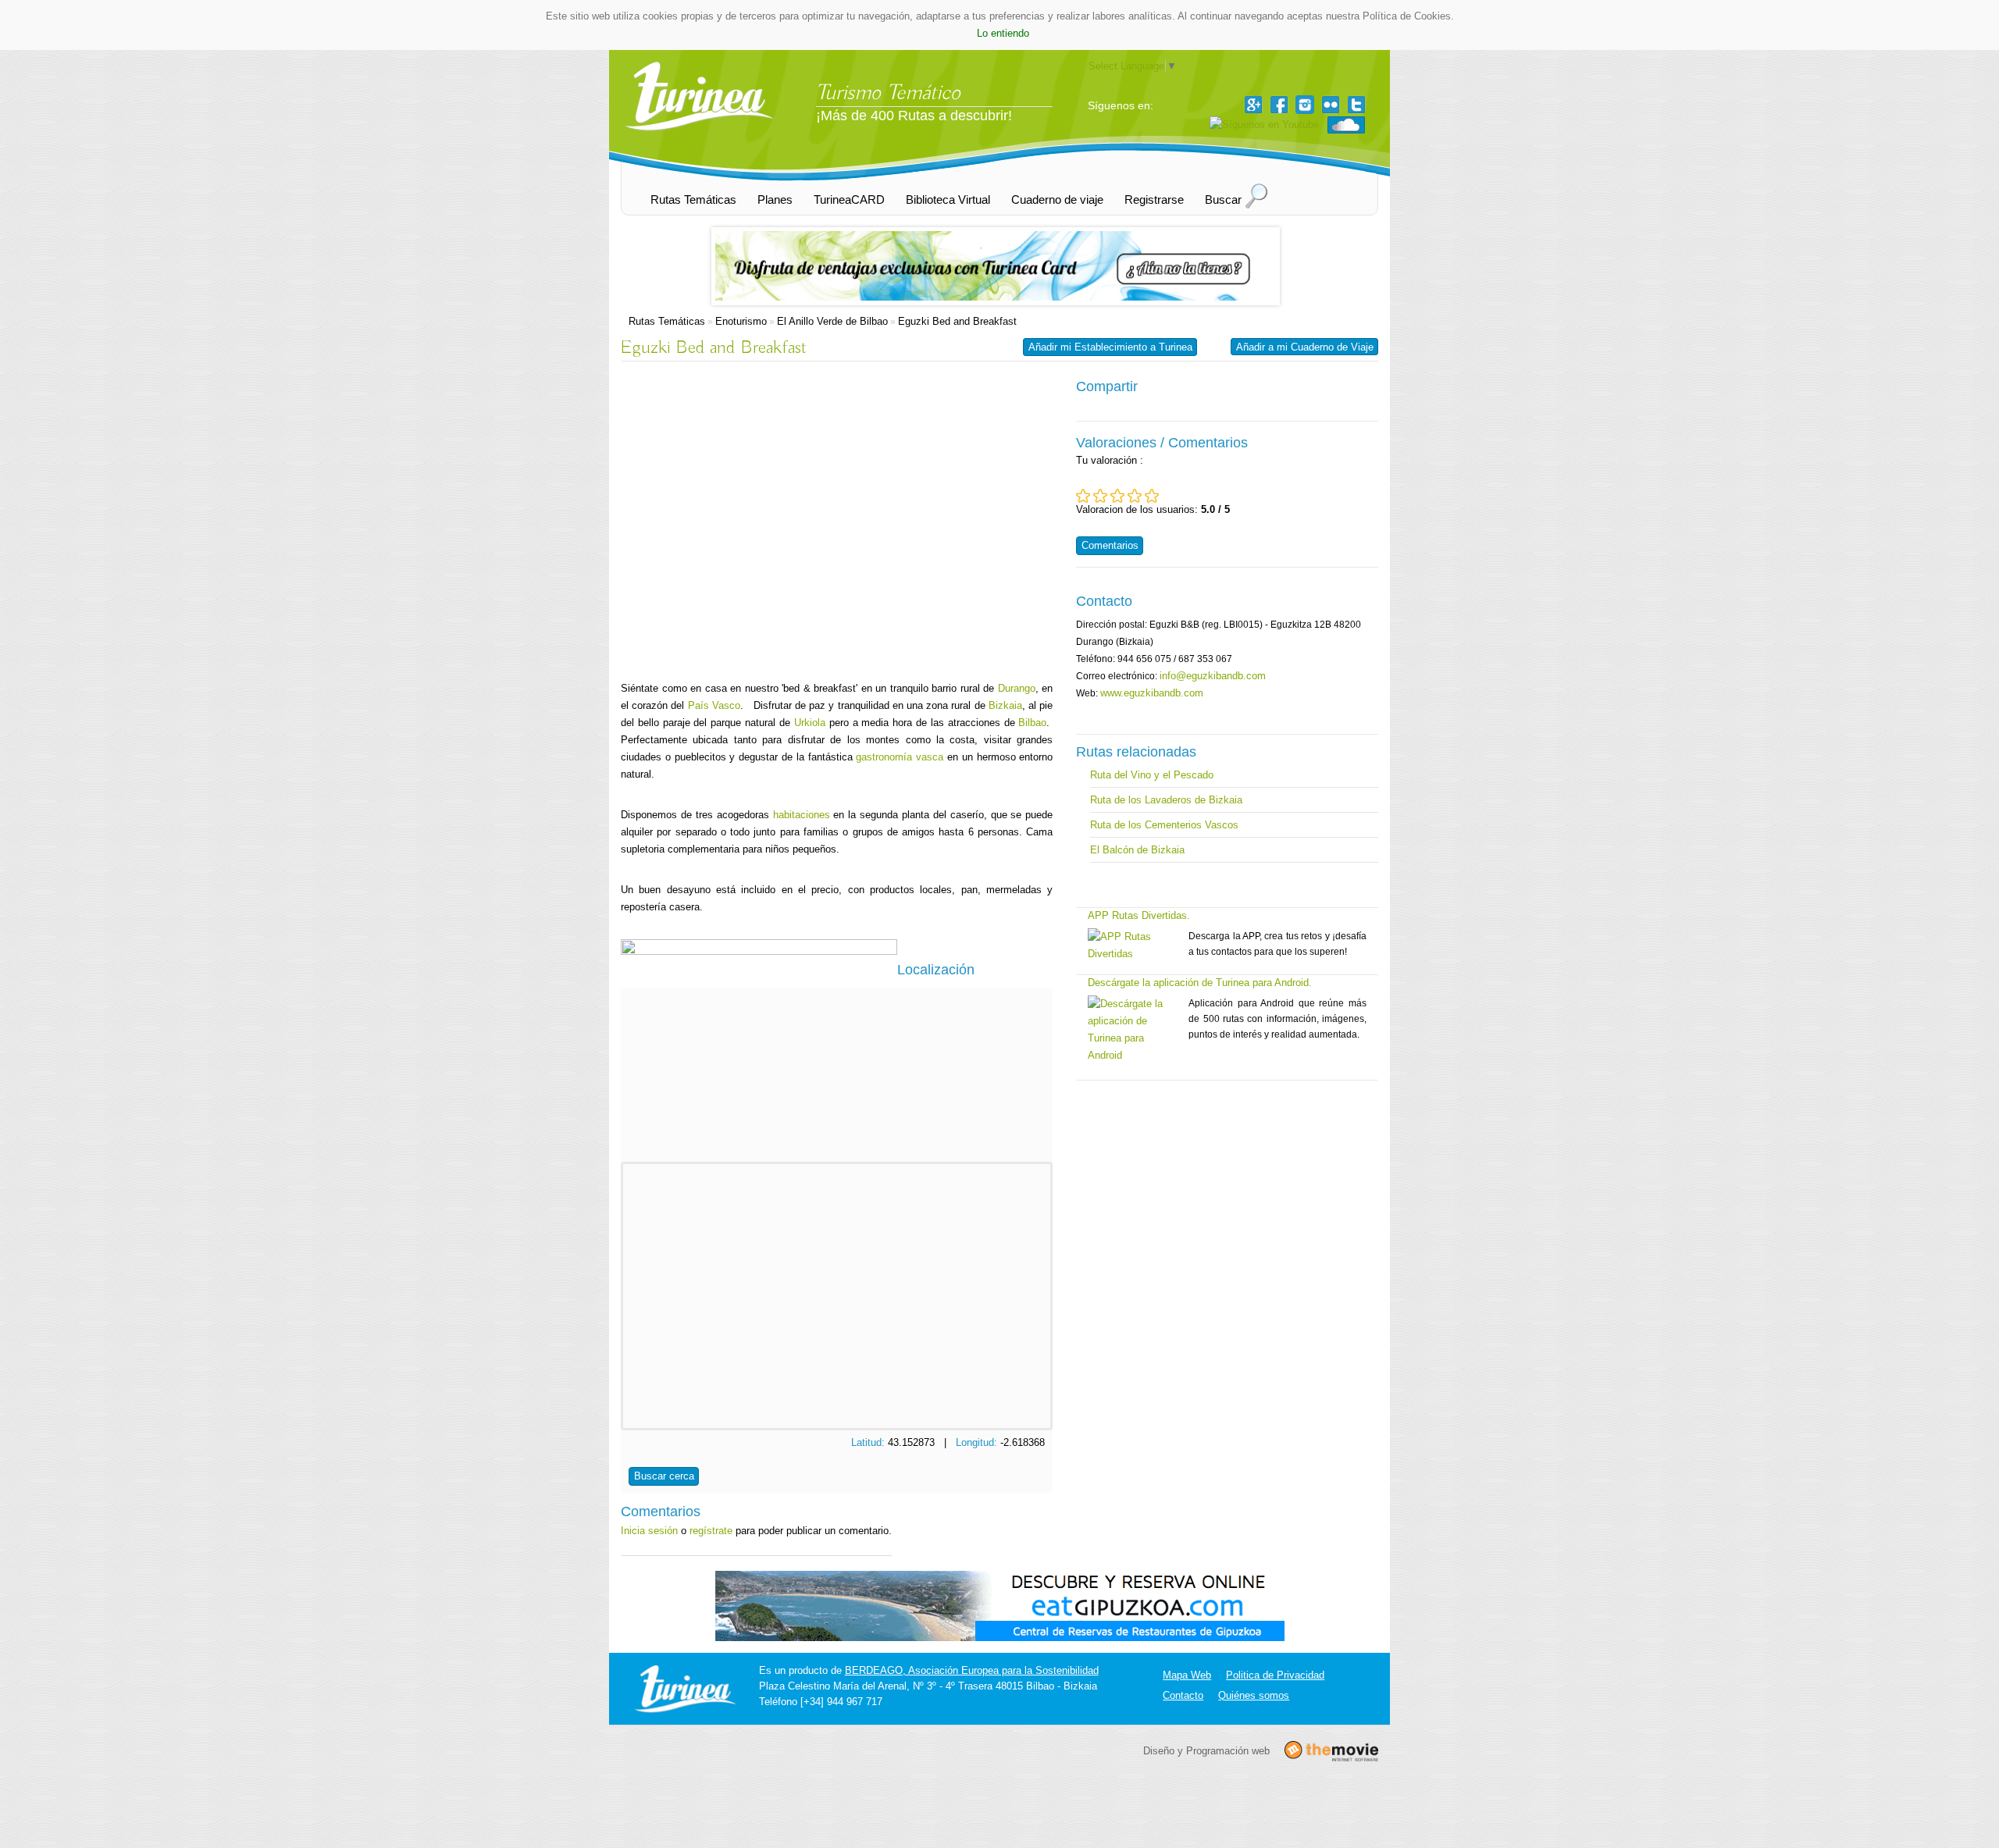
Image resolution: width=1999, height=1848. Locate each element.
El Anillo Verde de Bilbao (832, 321)
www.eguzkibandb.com (1152, 693)
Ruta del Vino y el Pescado (1152, 775)
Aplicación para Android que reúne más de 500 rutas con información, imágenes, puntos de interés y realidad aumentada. (1277, 1019)
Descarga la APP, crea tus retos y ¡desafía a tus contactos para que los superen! (1277, 944)
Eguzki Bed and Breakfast (957, 321)
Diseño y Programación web (1206, 1750)
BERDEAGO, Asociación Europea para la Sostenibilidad (972, 1670)
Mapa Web (1187, 1675)
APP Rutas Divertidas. (1139, 915)
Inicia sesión (649, 1531)
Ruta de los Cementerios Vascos (1164, 825)
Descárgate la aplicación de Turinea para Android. (1200, 983)
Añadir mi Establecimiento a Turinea (1110, 347)
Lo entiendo (1003, 33)
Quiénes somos (1254, 1695)
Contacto (1183, 1695)
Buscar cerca (664, 1476)
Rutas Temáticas (667, 321)
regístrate (711, 1531)
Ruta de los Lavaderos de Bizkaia (1166, 800)
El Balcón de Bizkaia (1137, 850)
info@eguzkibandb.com (1213, 676)
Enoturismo (741, 321)
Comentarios (1110, 545)
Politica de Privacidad (1275, 1675)
